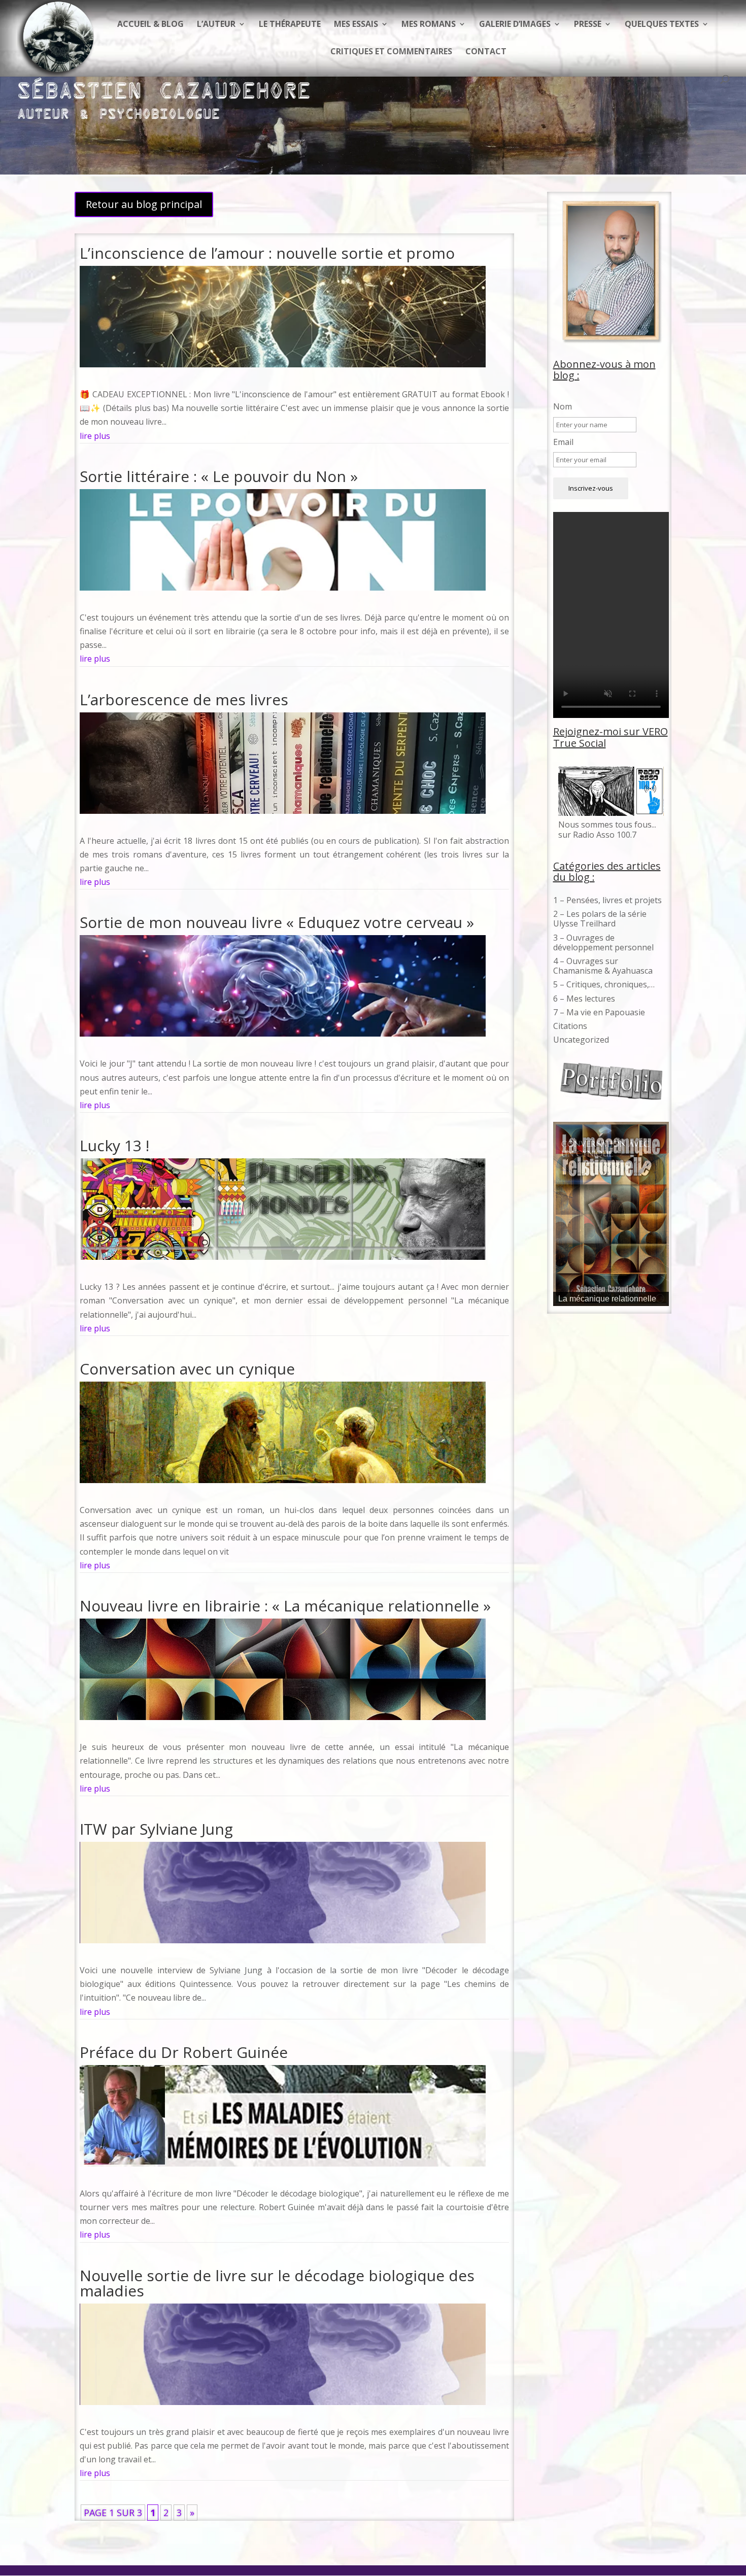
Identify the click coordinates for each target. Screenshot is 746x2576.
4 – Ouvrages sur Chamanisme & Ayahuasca (603, 966)
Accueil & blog (150, 25)
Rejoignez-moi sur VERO (611, 731)
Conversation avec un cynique (187, 1369)
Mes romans (429, 25)
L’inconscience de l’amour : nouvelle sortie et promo (267, 253)
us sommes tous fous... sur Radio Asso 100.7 (607, 829)
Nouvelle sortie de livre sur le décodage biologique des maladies (277, 2283)
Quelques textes (662, 25)
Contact (486, 52)
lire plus (95, 436)
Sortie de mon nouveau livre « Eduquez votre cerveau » (277, 922)
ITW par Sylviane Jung (156, 1829)
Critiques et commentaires (391, 52)
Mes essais (356, 25)
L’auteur (216, 25)
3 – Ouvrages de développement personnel (603, 942)
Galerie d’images (515, 25)
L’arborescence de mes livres (184, 699)
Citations (570, 1026)
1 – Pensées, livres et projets (607, 900)
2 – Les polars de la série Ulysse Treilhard (600, 919)
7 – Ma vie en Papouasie (599, 1012)
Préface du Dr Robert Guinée (184, 2052)
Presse (588, 25)
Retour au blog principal (144, 204)
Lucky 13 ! (114, 1145)
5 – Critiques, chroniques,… (604, 984)
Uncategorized (581, 1040)
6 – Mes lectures (584, 999)
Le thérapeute (290, 25)
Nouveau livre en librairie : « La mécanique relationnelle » (285, 1606)
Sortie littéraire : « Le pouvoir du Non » (219, 476)
